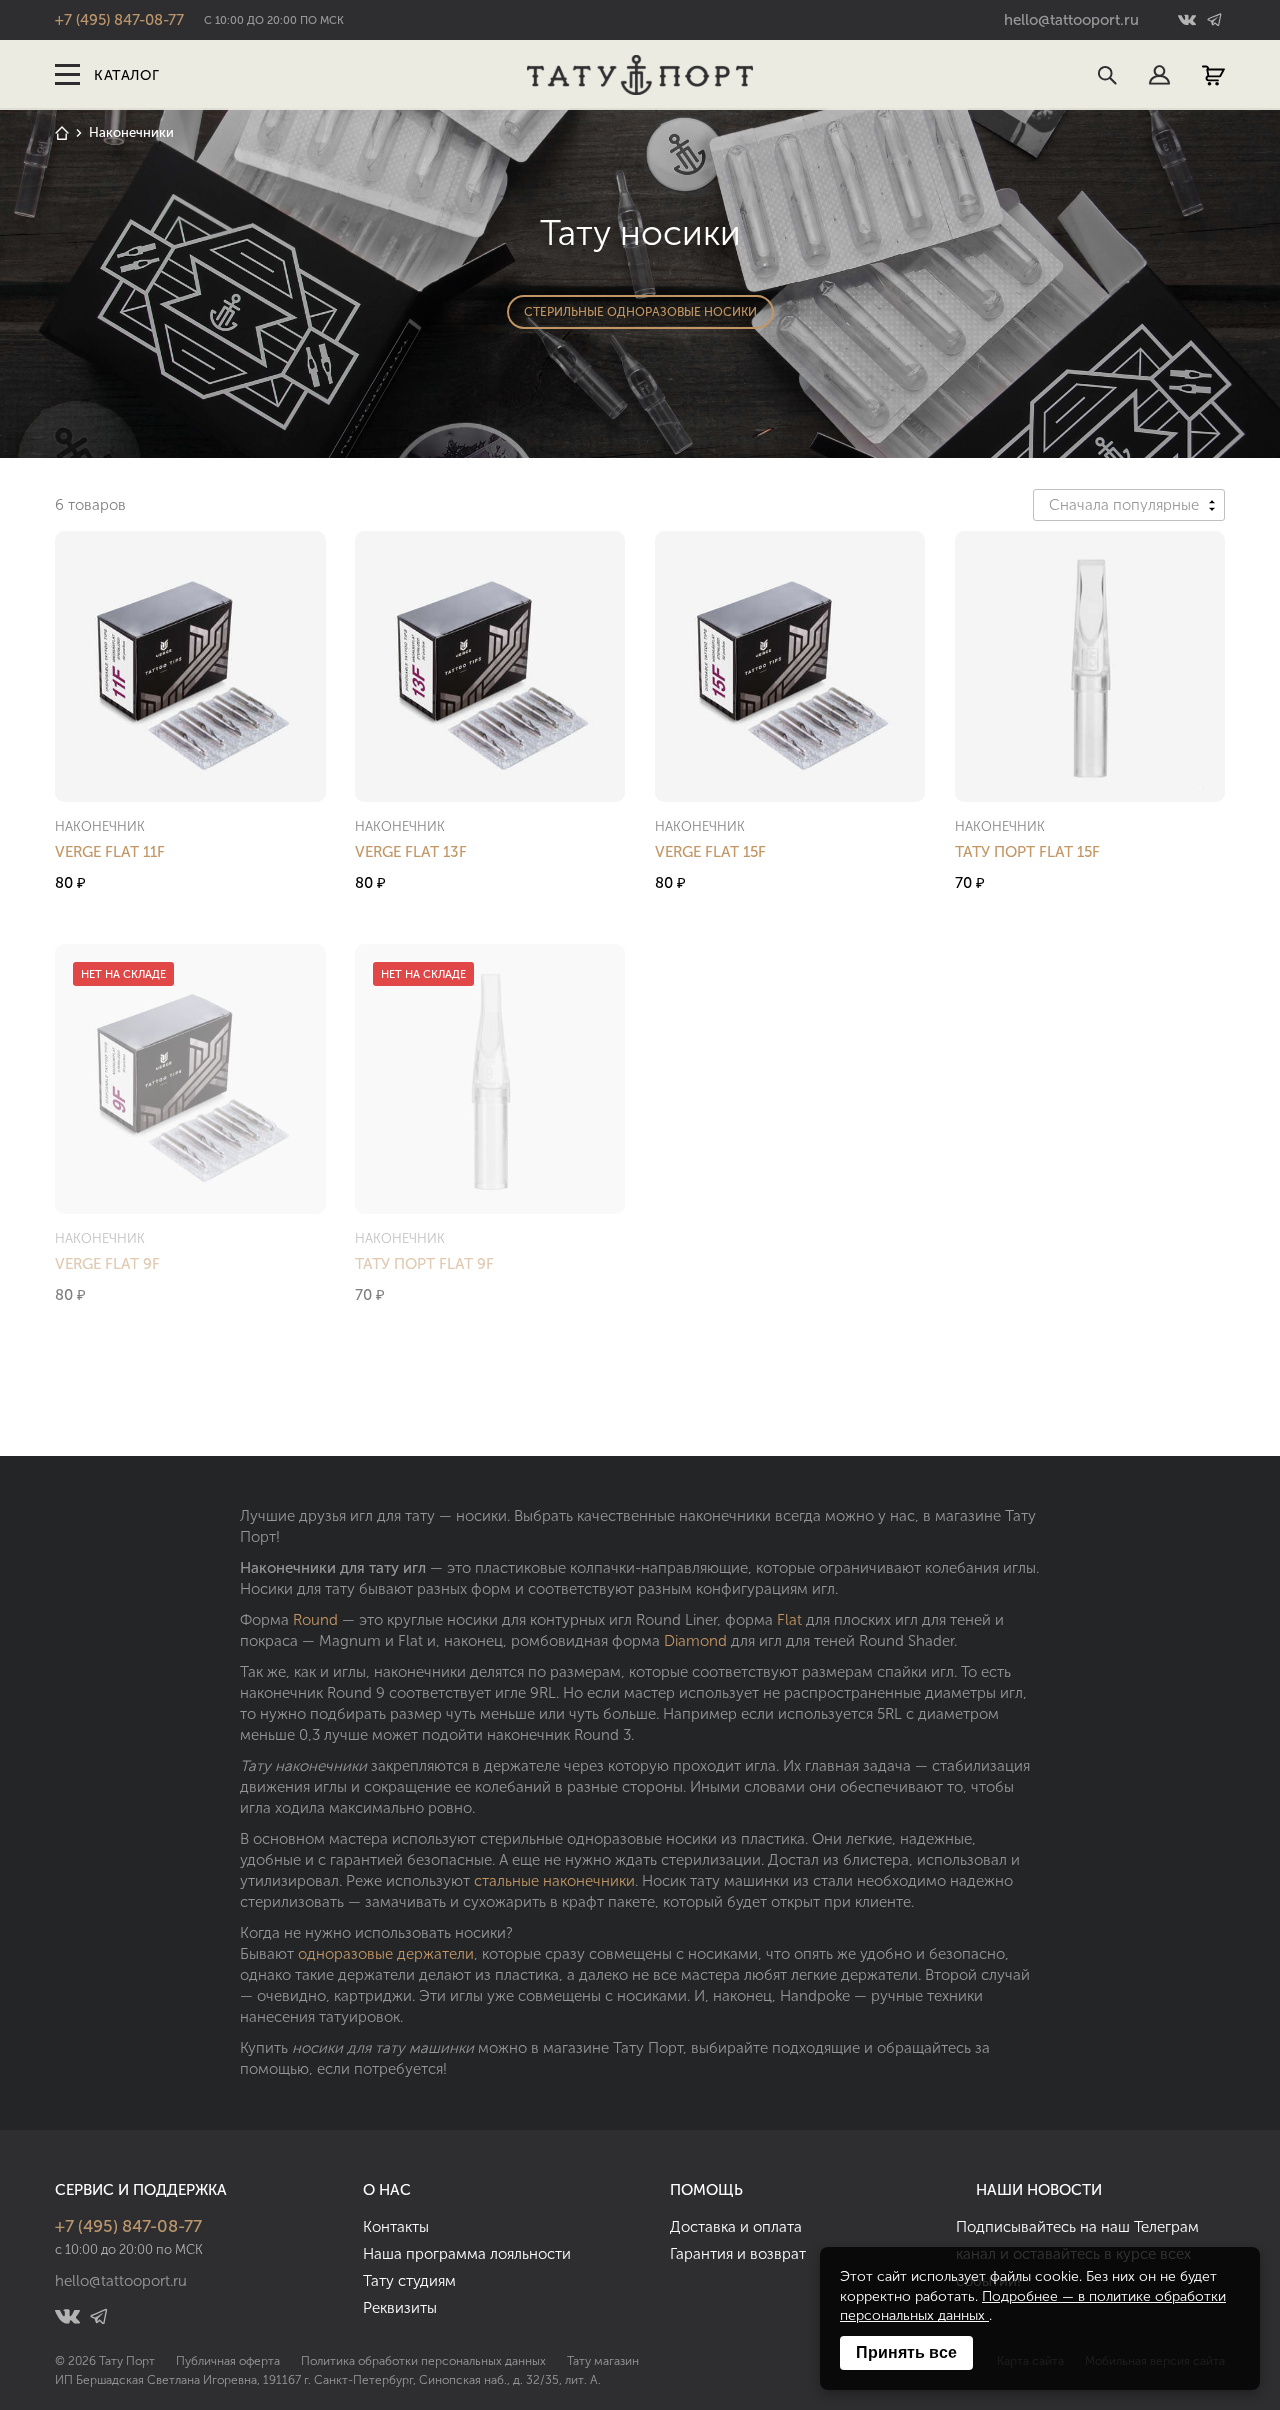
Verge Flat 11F (110, 852)
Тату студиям (409, 2281)
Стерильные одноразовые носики (640, 312)
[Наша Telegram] (1212, 20)
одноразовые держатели (386, 1954)
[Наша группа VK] (1189, 20)
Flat (789, 1620)
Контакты (396, 2227)
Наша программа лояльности (467, 2254)
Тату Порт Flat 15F (1027, 852)
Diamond (695, 1641)
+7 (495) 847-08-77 (119, 20)
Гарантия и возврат (738, 2254)
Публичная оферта (228, 2361)
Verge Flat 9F (107, 1264)
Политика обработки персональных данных (423, 2361)
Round (315, 1620)
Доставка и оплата (736, 2227)
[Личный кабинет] (1159, 75)
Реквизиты (400, 2308)
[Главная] (62, 133)
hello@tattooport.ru (1071, 20)
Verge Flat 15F (710, 852)
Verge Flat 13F (411, 852)
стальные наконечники (554, 1881)
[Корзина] (1213, 75)
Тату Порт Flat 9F (424, 1264)
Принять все (906, 2352)
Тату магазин (603, 2361)
